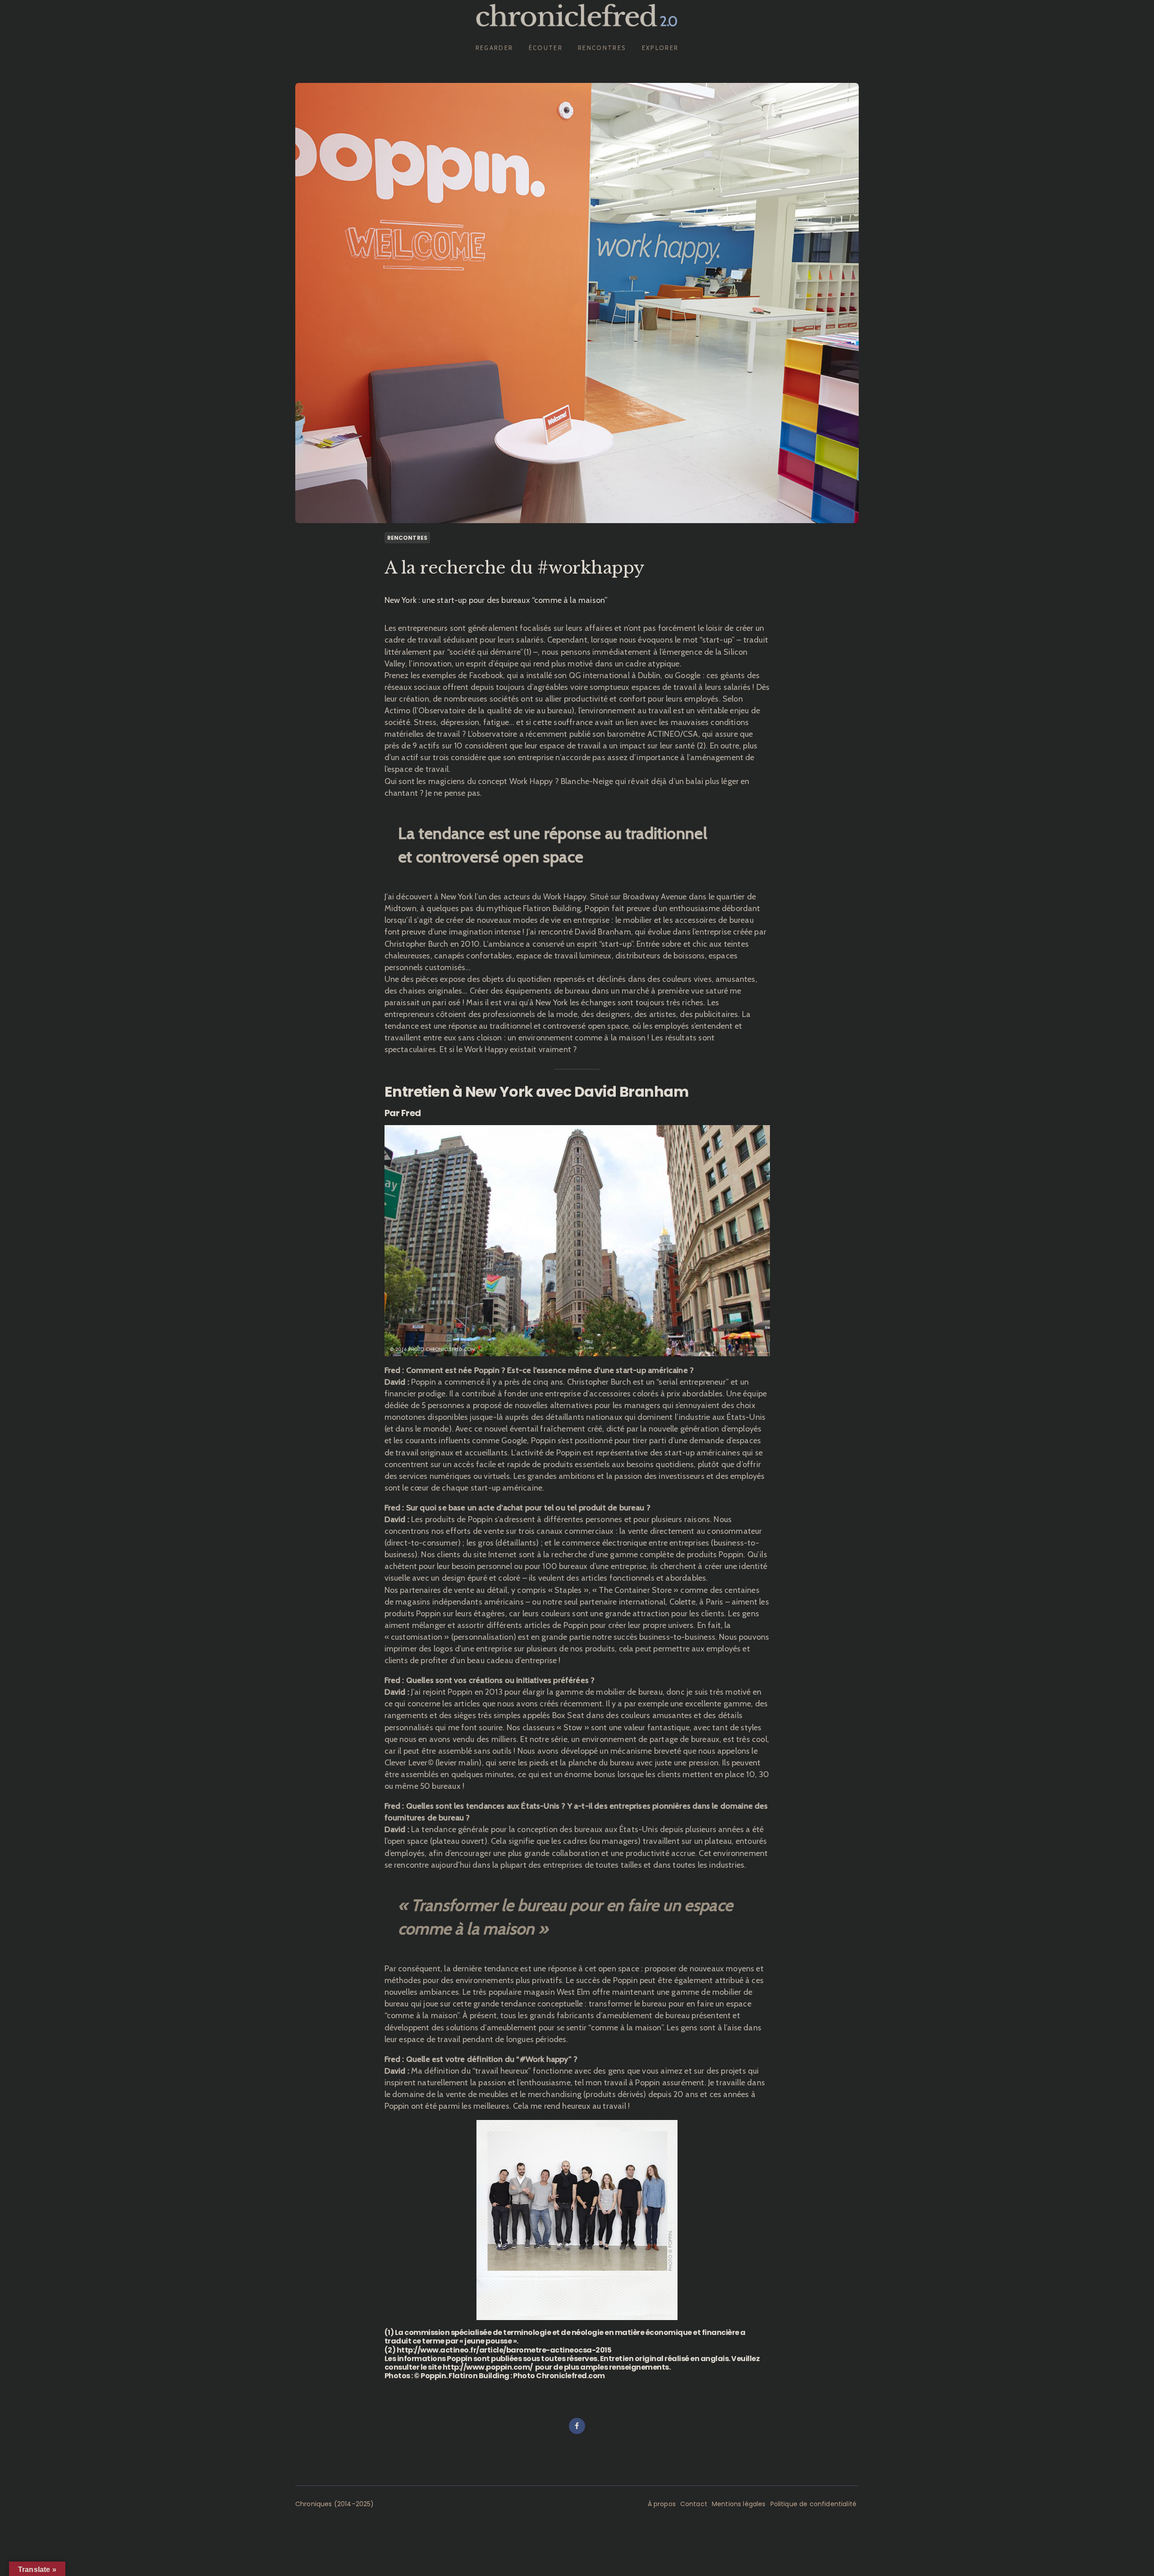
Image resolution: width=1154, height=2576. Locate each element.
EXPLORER (660, 48)
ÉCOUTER (546, 48)
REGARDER (495, 48)
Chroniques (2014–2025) (335, 2504)
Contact (694, 2504)
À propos (662, 2504)
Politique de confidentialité (813, 2504)
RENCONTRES (602, 48)
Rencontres (408, 538)
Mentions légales (739, 2504)
